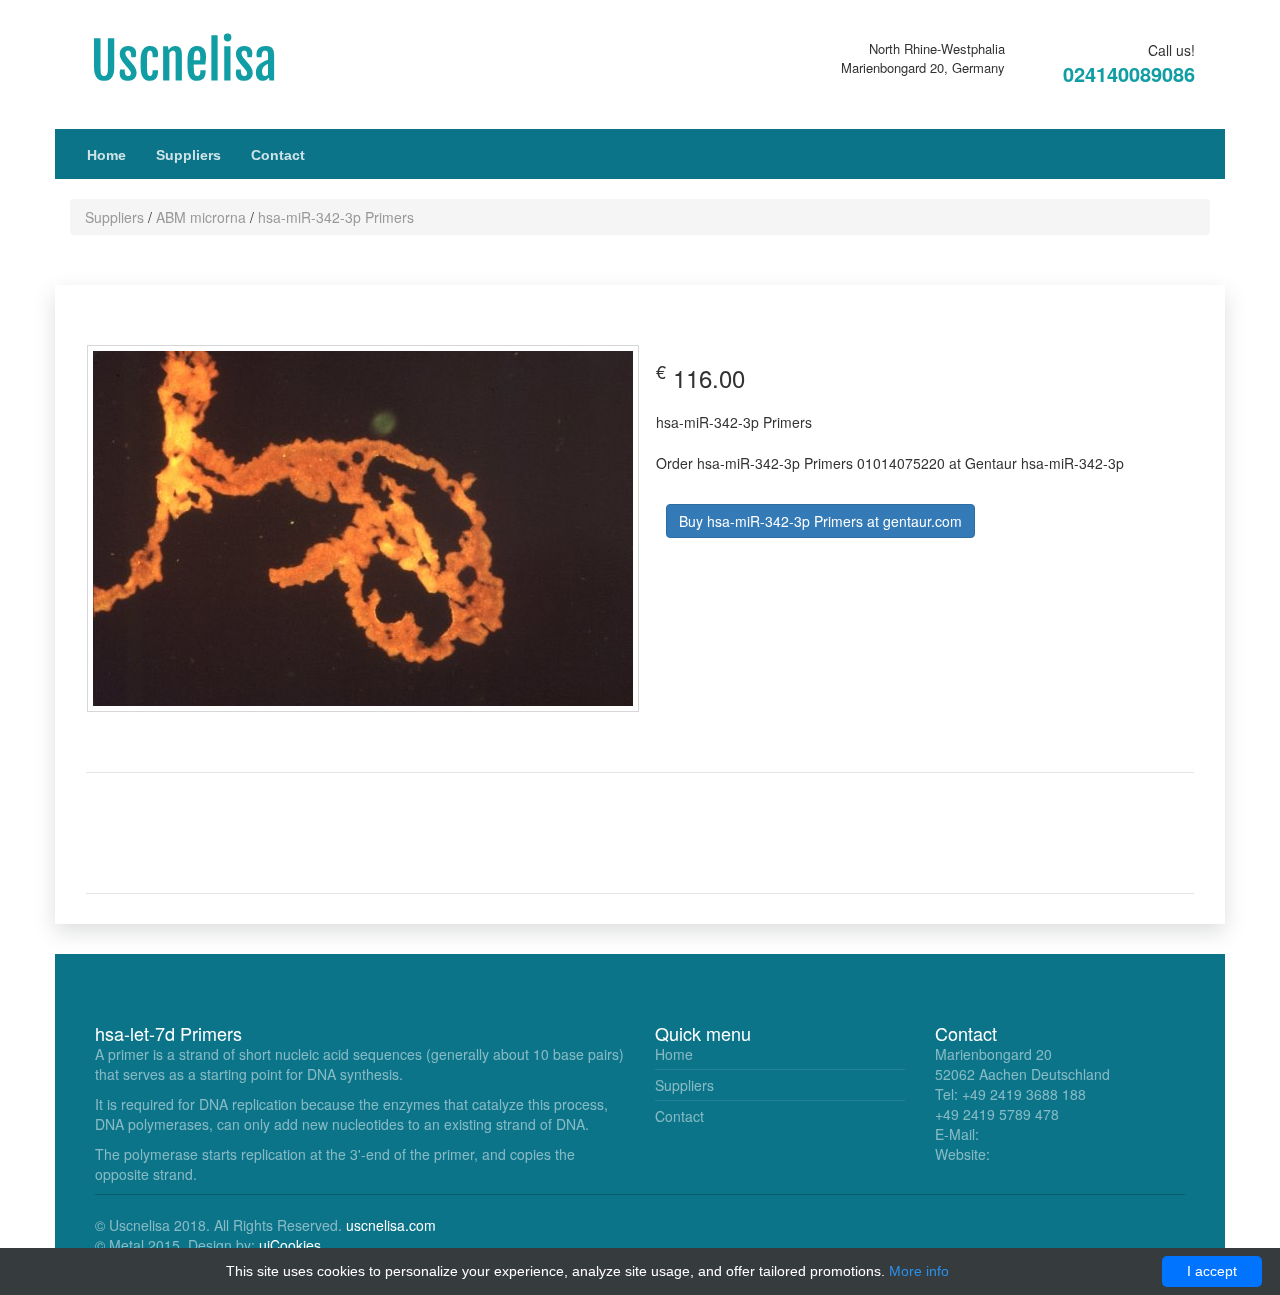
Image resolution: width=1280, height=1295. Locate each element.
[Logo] (205, 58)
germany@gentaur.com (1057, 1134)
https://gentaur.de (1049, 1154)
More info (919, 1271)
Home (106, 155)
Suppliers (188, 155)
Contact (278, 155)
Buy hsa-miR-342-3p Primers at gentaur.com (820, 521)
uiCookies (290, 1245)
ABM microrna (201, 217)
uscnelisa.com (391, 1225)
